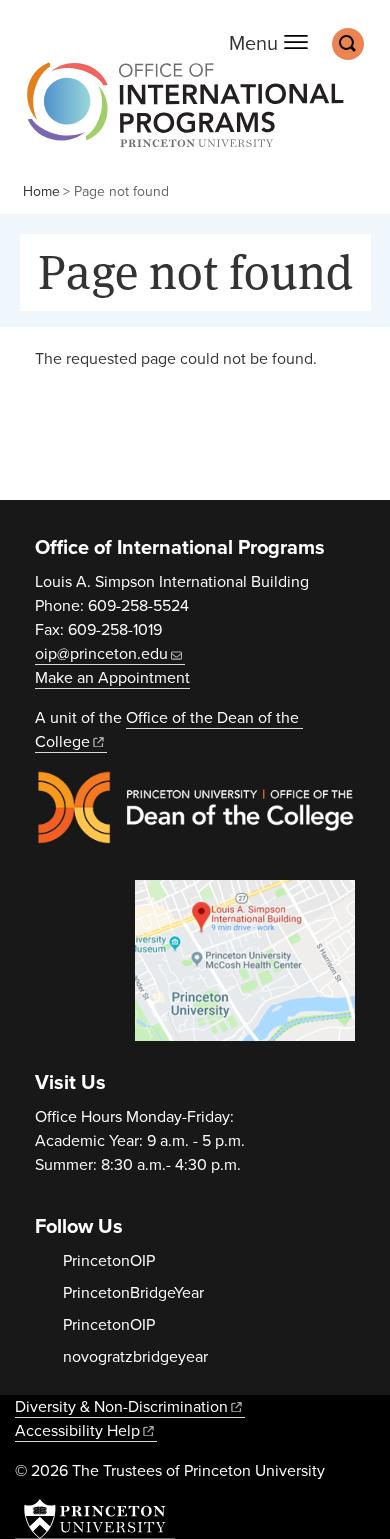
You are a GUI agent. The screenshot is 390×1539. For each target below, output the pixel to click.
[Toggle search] (348, 44)
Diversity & (121, 1407)
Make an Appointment (112, 678)
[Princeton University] (95, 1519)
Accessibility (77, 1431)
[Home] (180, 114)
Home (41, 191)
